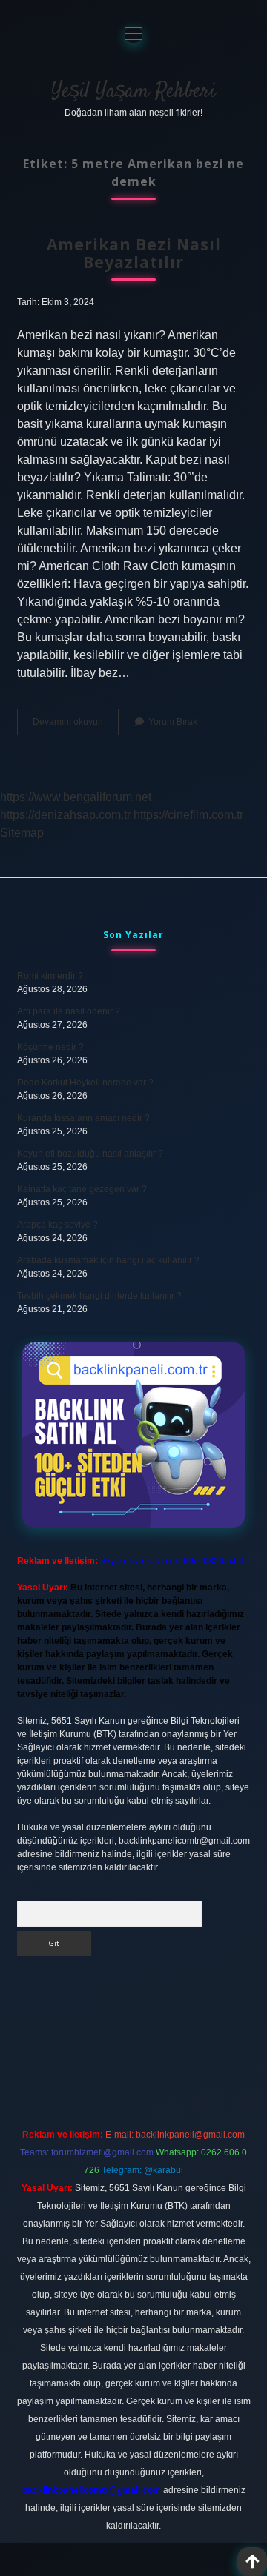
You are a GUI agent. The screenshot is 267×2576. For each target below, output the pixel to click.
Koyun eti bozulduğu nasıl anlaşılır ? (90, 1154)
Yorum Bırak (173, 722)
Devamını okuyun (76, 726)
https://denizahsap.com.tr (65, 815)
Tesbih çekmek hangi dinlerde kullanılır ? (99, 1296)
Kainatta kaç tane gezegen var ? (82, 1189)
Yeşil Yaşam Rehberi (133, 92)
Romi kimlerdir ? (50, 976)
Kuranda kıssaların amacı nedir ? (83, 1118)
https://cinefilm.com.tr (188, 815)
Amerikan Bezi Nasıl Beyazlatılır (134, 253)
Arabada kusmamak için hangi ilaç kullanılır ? (108, 1260)
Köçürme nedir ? (50, 1047)
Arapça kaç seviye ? (57, 1225)
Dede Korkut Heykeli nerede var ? (85, 1083)
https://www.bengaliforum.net (76, 797)
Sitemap (22, 833)
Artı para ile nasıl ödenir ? (69, 1011)
